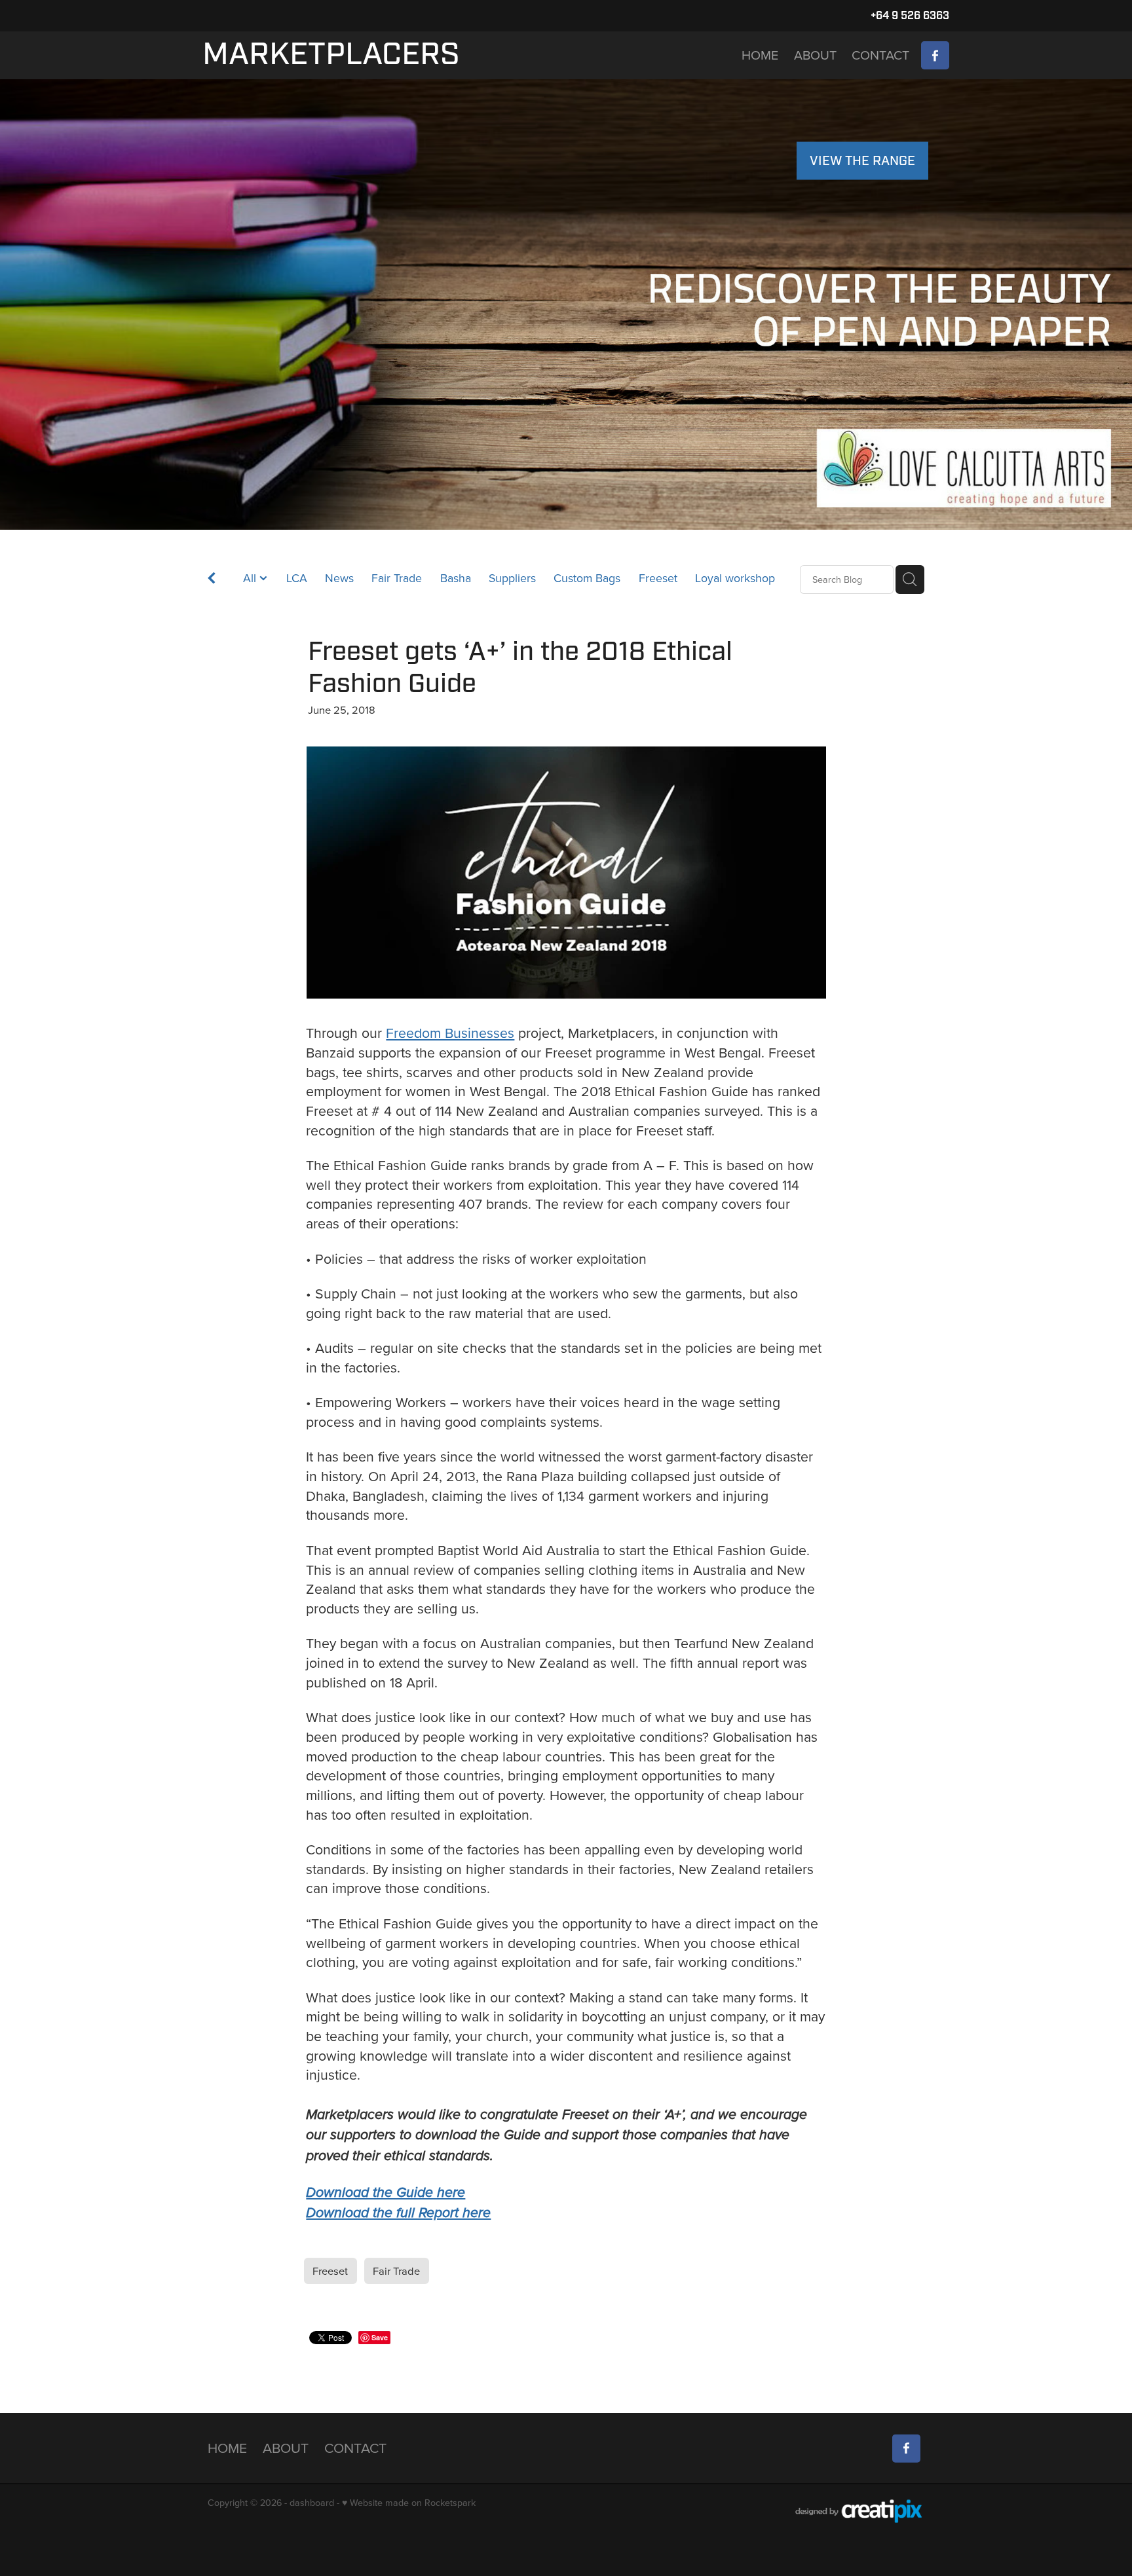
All (251, 578)
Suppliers (512, 578)
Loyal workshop (735, 578)
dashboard (312, 2503)
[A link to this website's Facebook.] (935, 55)
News (339, 578)
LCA (297, 578)
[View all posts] (212, 580)
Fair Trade (397, 578)
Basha (456, 578)
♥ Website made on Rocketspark (409, 2503)
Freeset (658, 578)
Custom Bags (587, 578)
